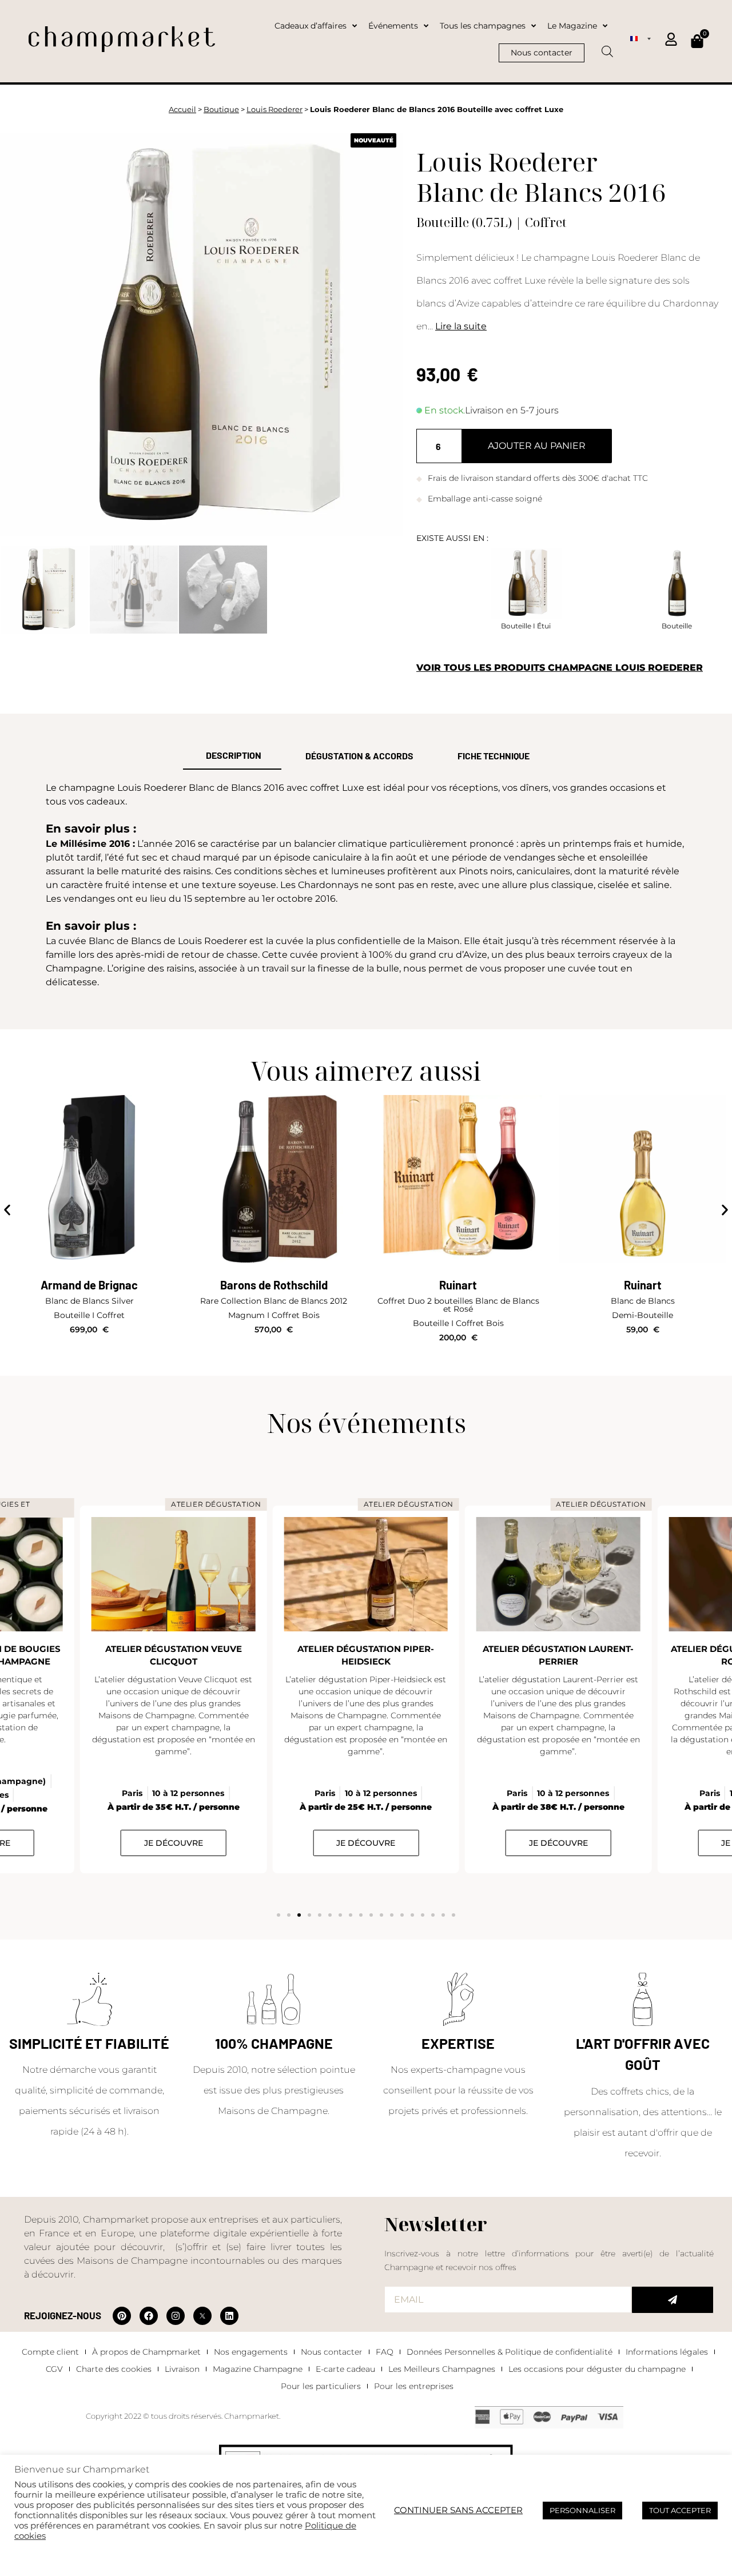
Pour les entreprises (414, 2386)
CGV (54, 2369)
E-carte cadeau (345, 2369)
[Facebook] (149, 2316)
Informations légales (667, 2352)
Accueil (182, 110)
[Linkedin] (229, 2316)
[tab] (232, 756)
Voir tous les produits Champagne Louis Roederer (560, 668)
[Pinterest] (122, 2316)
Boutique (221, 110)
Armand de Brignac (89, 1285)
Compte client (50, 2352)
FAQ (385, 2352)
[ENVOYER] (673, 2300)
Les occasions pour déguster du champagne (597, 2369)
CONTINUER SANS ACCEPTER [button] (458, 2510)
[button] (7, 1210)
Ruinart (458, 1285)
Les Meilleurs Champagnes (442, 2369)
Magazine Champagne (258, 2369)
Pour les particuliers (321, 2386)
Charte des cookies (114, 2369)
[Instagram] (176, 2316)
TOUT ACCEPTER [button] (680, 2510)
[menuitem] (640, 38)
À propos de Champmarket (146, 2352)
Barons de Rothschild (274, 1285)
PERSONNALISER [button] (582, 2510)
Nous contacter (332, 2352)
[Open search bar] (607, 47)
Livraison (182, 2369)
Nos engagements (251, 2352)
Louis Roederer (274, 110)
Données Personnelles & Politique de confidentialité (510, 2352)
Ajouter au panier (537, 446)
